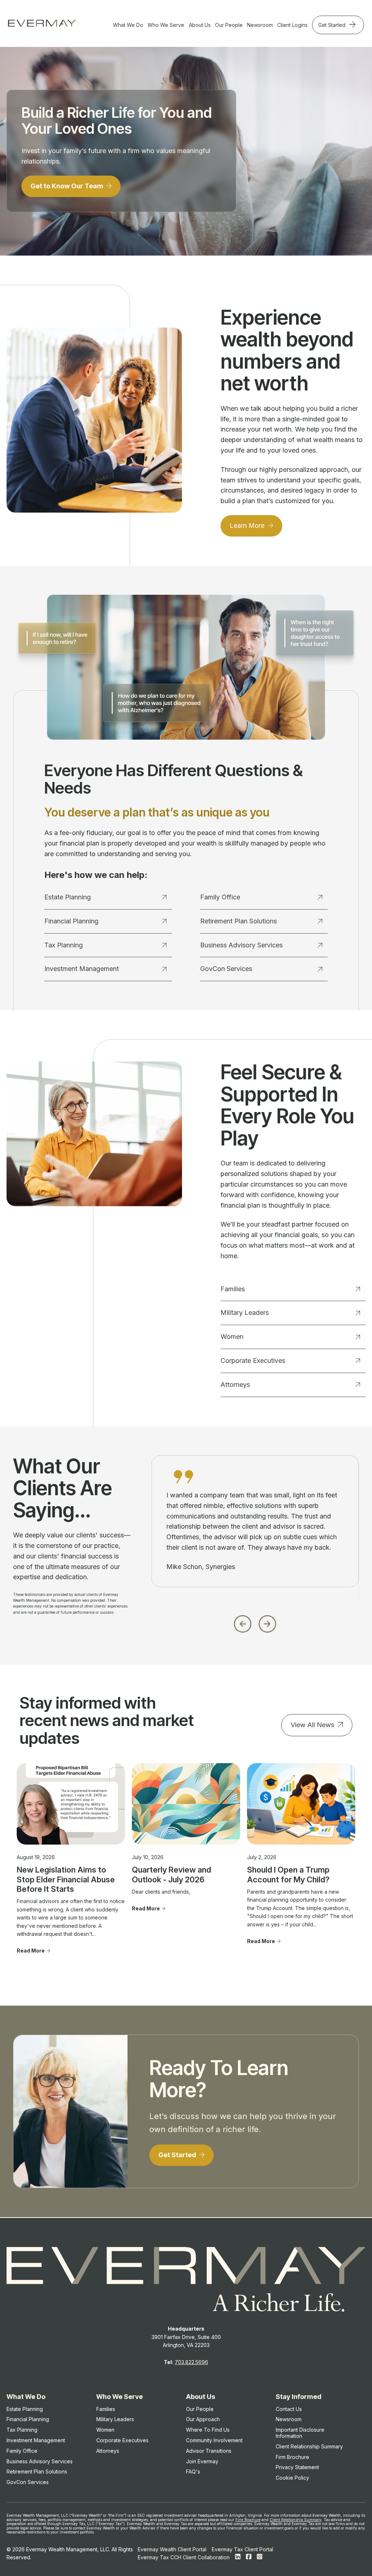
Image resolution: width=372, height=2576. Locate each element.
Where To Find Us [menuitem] (208, 2430)
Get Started (333, 25)
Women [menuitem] (105, 2430)
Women (232, 1337)
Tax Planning (64, 945)
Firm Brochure (248, 2520)
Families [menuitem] (106, 2409)
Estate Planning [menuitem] (25, 2409)
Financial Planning (71, 921)
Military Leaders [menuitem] (115, 2419)
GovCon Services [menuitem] (28, 2482)
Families (233, 1289)
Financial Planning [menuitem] (28, 2419)
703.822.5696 (191, 2362)
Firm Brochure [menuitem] (292, 2457)
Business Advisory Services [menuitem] (40, 2461)
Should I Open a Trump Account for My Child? (288, 1874)
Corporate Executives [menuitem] (122, 2440)
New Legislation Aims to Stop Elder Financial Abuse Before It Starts (66, 1879)
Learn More (248, 525)
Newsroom (260, 25)
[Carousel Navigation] (255, 1622)
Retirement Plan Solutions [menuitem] (37, 2471)
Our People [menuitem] (200, 2409)
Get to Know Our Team (68, 186)
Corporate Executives (253, 1361)
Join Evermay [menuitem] (202, 2461)
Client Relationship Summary (296, 2520)
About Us (200, 25)
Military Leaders (245, 1313)
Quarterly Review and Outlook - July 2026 (171, 1874)
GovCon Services (226, 969)
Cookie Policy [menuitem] (292, 2478)
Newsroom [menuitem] (289, 2419)
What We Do (128, 25)
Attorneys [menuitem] (108, 2451)
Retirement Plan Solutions (238, 921)
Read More (31, 1951)
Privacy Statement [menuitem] (297, 2467)
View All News (312, 1725)
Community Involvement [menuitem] (214, 2440)
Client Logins (292, 25)
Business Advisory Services (241, 945)
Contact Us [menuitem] (289, 2409)
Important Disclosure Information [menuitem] (300, 2433)
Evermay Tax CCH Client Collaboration (184, 2557)
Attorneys (235, 1385)
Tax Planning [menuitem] (22, 2430)
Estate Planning (68, 897)
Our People (229, 25)
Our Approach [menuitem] (203, 2419)
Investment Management (82, 969)
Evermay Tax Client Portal (242, 2549)
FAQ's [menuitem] (193, 2471)
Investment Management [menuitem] (36, 2440)
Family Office (220, 897)
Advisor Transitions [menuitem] (209, 2451)
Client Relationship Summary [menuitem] (309, 2446)
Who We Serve (166, 25)
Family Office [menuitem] (22, 2451)
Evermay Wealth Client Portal (172, 2549)
